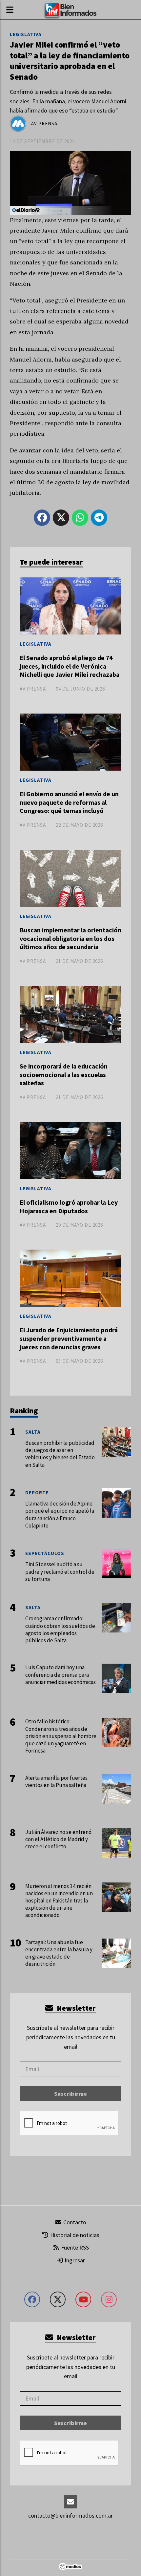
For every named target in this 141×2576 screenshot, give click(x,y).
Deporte (37, 1493)
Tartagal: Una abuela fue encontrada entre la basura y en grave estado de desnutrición (59, 1953)
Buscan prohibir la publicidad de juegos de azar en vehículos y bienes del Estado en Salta (60, 1454)
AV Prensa (44, 124)
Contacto (74, 2222)
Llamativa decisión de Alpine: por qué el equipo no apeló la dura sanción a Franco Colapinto (60, 1515)
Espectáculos (45, 1553)
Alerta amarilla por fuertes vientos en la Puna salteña (56, 1781)
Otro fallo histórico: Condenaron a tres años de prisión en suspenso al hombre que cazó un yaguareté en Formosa (61, 1736)
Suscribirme (70, 2094)
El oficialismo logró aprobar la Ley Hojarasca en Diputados (69, 1207)
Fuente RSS (74, 2247)
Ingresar (74, 2260)
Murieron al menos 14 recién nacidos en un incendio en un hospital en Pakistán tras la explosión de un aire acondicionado (59, 1901)
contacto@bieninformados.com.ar (70, 2515)
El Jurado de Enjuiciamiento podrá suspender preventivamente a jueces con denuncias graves (69, 1338)
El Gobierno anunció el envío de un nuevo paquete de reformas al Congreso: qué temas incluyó (69, 802)
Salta (33, 1432)
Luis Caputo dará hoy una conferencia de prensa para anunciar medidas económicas (60, 1674)
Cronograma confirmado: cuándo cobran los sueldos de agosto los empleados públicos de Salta (60, 1629)
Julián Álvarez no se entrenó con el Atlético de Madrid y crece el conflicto (58, 1839)
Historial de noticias (74, 2235)
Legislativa (26, 34)
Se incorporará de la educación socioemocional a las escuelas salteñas (64, 1075)
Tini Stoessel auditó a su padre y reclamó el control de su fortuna (60, 1571)
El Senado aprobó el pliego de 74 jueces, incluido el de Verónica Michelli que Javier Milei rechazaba (70, 666)
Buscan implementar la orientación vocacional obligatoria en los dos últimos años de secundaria (70, 938)
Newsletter (75, 2008)
